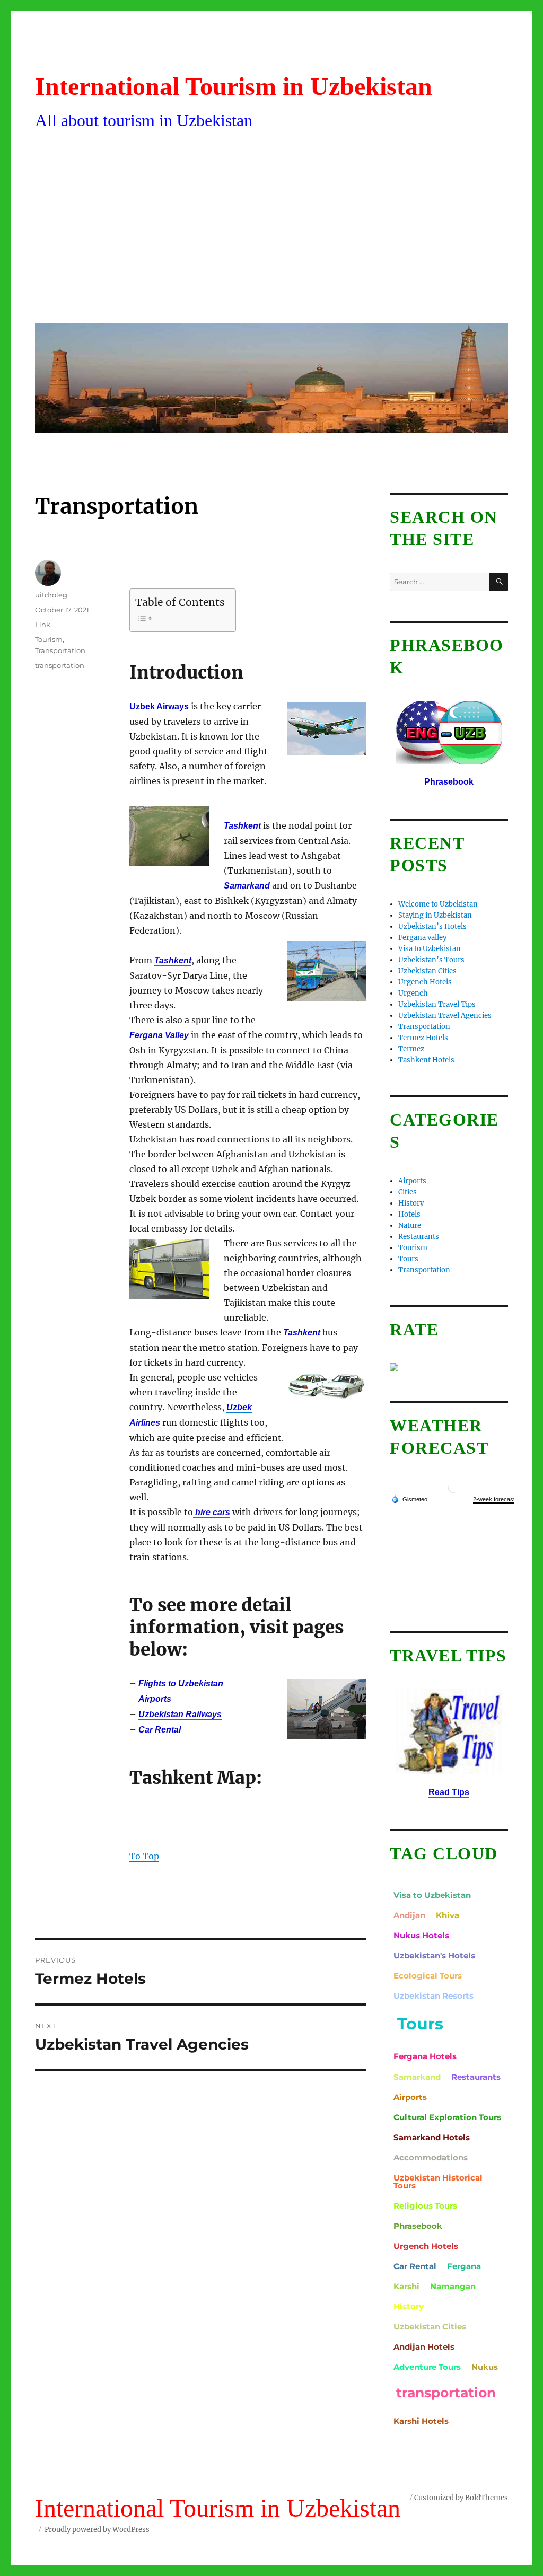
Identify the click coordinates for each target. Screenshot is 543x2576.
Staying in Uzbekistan (435, 915)
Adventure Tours (427, 2367)
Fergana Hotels (425, 2056)
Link (43, 625)
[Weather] (409, 1499)
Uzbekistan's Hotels (434, 1955)
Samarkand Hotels (432, 2137)
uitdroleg (51, 595)
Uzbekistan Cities (427, 971)
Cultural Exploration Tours (447, 2117)
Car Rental (415, 2266)
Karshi (406, 2286)
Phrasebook (418, 2226)
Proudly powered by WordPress (97, 2530)
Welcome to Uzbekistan (438, 904)
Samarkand (417, 2077)
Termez (411, 1049)
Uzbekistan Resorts (433, 1996)
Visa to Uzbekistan (430, 949)
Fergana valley (422, 938)
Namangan (453, 2286)
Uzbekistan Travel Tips (437, 1004)
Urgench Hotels (425, 982)
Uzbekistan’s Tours (431, 960)
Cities (408, 1192)
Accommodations (431, 2157)
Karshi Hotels (421, 2421)
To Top (144, 1856)
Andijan (409, 1915)
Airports (412, 1181)
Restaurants (419, 1237)
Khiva (448, 1915)
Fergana (464, 2266)
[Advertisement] (274, 235)
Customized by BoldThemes (461, 2498)
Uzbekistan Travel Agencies (445, 1016)
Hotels (409, 1214)
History (411, 1203)
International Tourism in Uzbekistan (234, 86)
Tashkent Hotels (426, 1060)
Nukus (485, 2367)
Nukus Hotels (421, 1935)
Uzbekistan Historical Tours (438, 2182)
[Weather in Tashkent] (453, 1487)
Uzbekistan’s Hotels (432, 926)
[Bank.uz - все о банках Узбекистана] (449, 1367)
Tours (408, 1259)
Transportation (60, 650)
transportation (60, 665)
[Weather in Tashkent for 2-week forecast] (494, 1500)
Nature (410, 1225)
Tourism (49, 639)
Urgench (413, 993)
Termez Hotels (423, 1038)
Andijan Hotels (424, 2347)
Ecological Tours (428, 1976)
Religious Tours (425, 2206)
